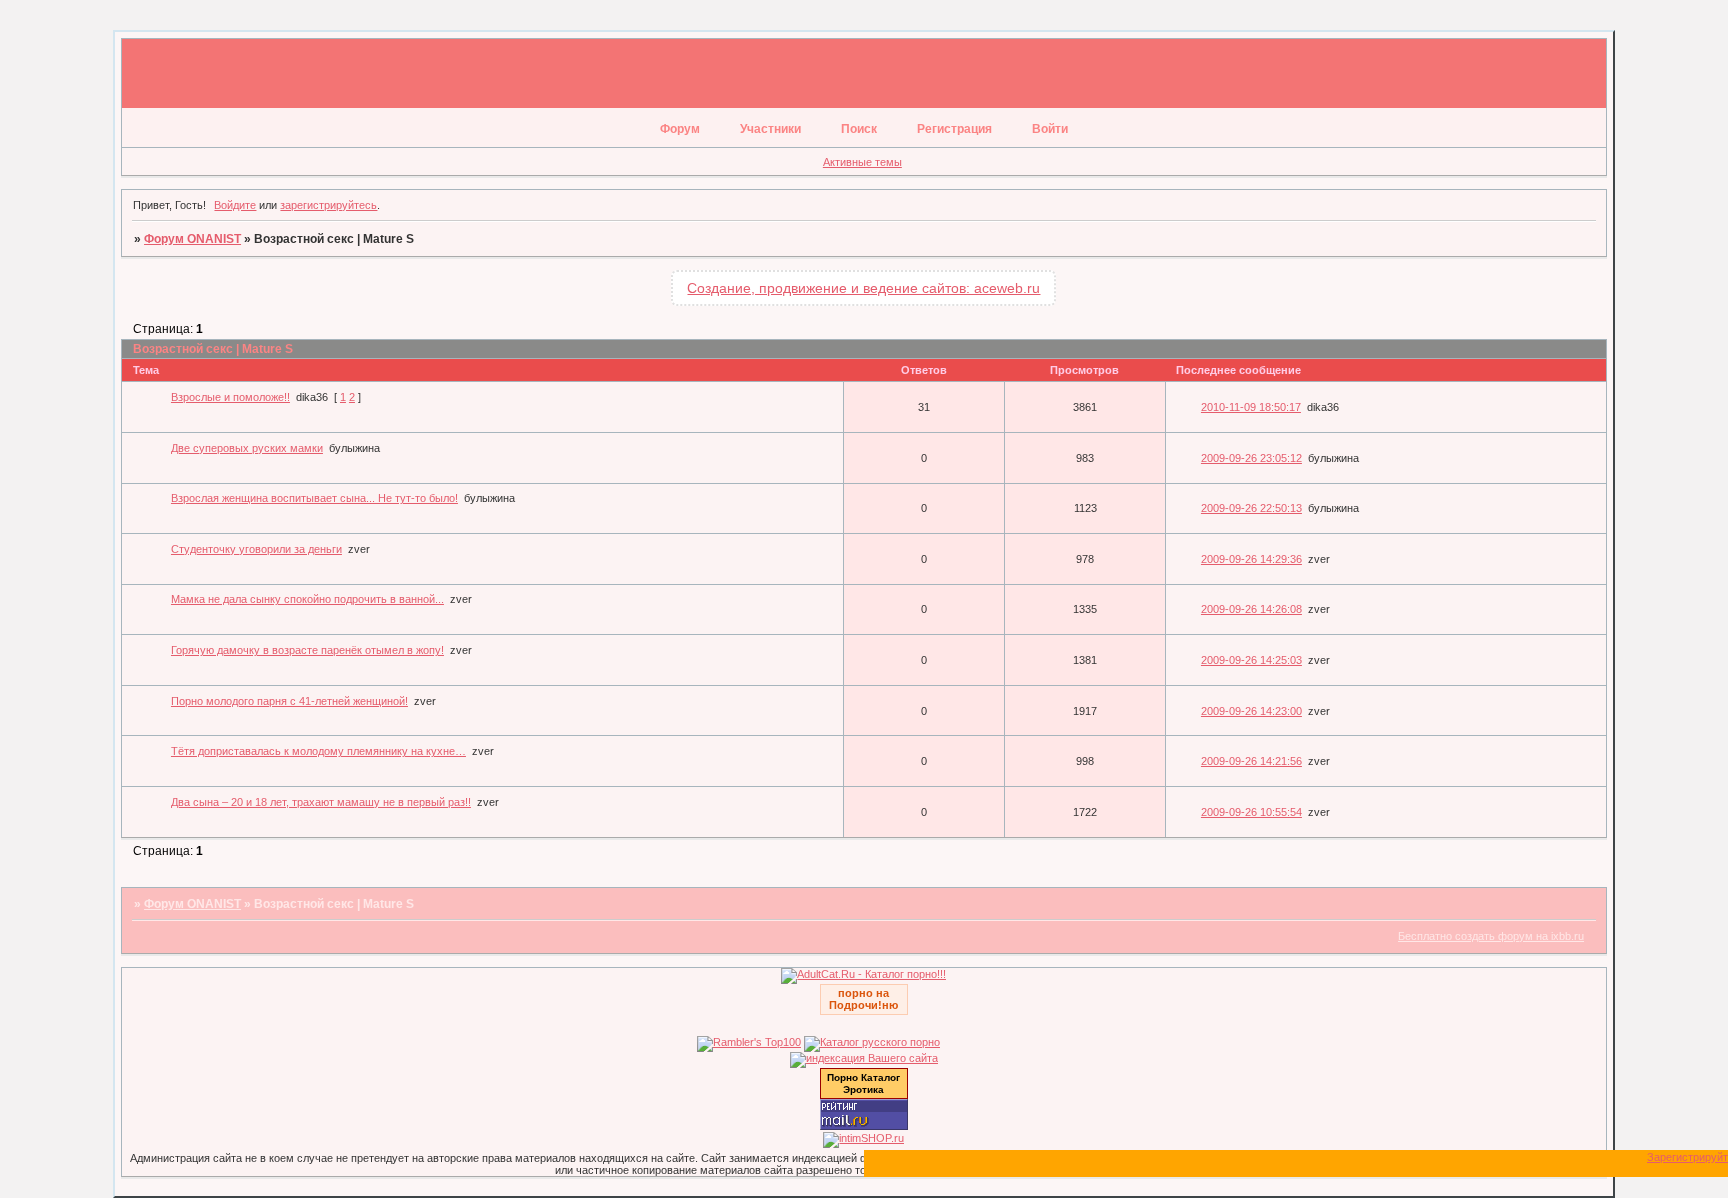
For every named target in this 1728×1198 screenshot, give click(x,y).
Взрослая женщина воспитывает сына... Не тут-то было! (314, 498)
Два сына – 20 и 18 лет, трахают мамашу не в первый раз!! (321, 802)
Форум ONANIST (192, 239)
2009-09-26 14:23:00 (1251, 711)
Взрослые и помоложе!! (230, 397)
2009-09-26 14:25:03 (1251, 660)
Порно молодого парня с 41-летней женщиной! (289, 701)
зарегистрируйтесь (328, 205)
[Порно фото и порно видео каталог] (863, 974)
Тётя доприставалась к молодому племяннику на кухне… (318, 751)
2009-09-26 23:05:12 (1251, 458)
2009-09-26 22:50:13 (1251, 508)
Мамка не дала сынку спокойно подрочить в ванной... (307, 599)
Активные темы (862, 162)
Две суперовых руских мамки (247, 448)
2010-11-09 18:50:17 (1251, 407)
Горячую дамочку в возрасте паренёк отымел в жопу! (307, 650)
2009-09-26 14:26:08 (1251, 609)
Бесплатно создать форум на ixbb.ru (1491, 936)
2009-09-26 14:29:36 (1251, 559)
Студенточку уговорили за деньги (256, 549)
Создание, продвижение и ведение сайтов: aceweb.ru (863, 288)
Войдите (235, 205)
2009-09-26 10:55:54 (1251, 812)
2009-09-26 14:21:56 (1251, 761)
